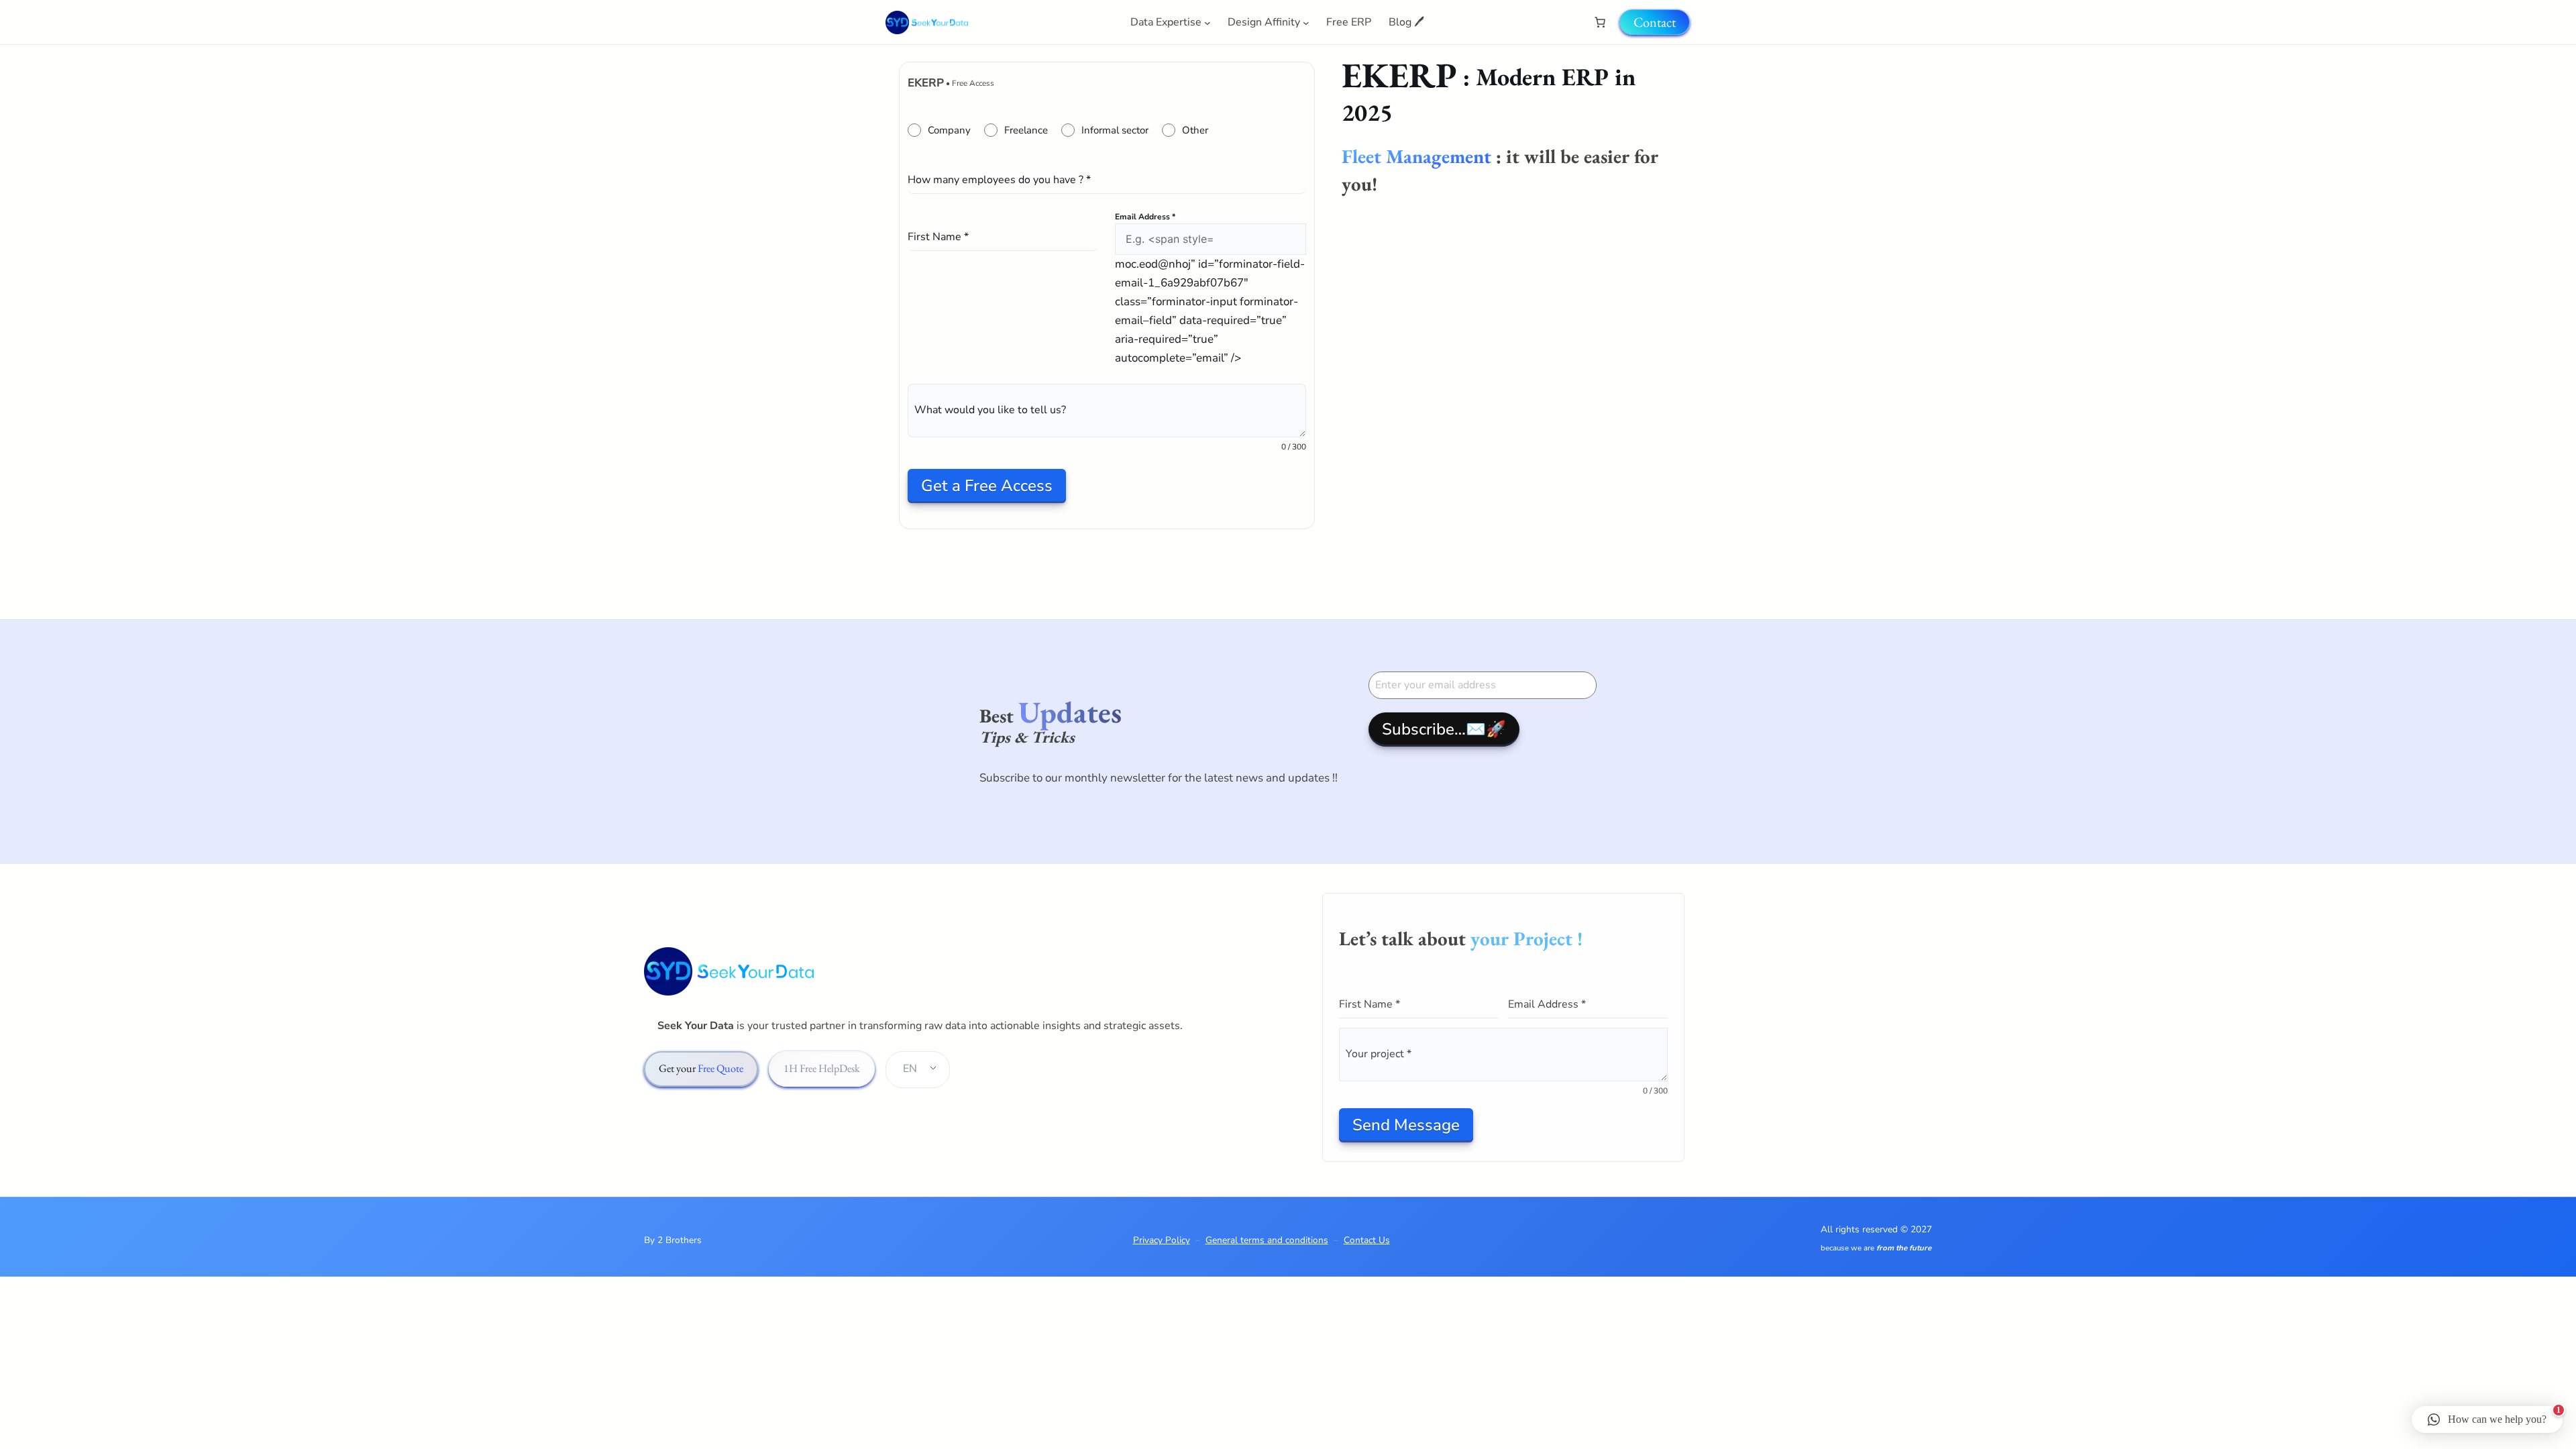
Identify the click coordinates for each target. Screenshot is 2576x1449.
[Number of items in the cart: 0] (1600, 22)
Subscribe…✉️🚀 (1444, 729)
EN (910, 1069)
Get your (701, 1068)
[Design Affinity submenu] (1306, 22)
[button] (2487, 1419)
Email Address (1145, 217)
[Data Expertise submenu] (1207, 22)
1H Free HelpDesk (822, 1068)
